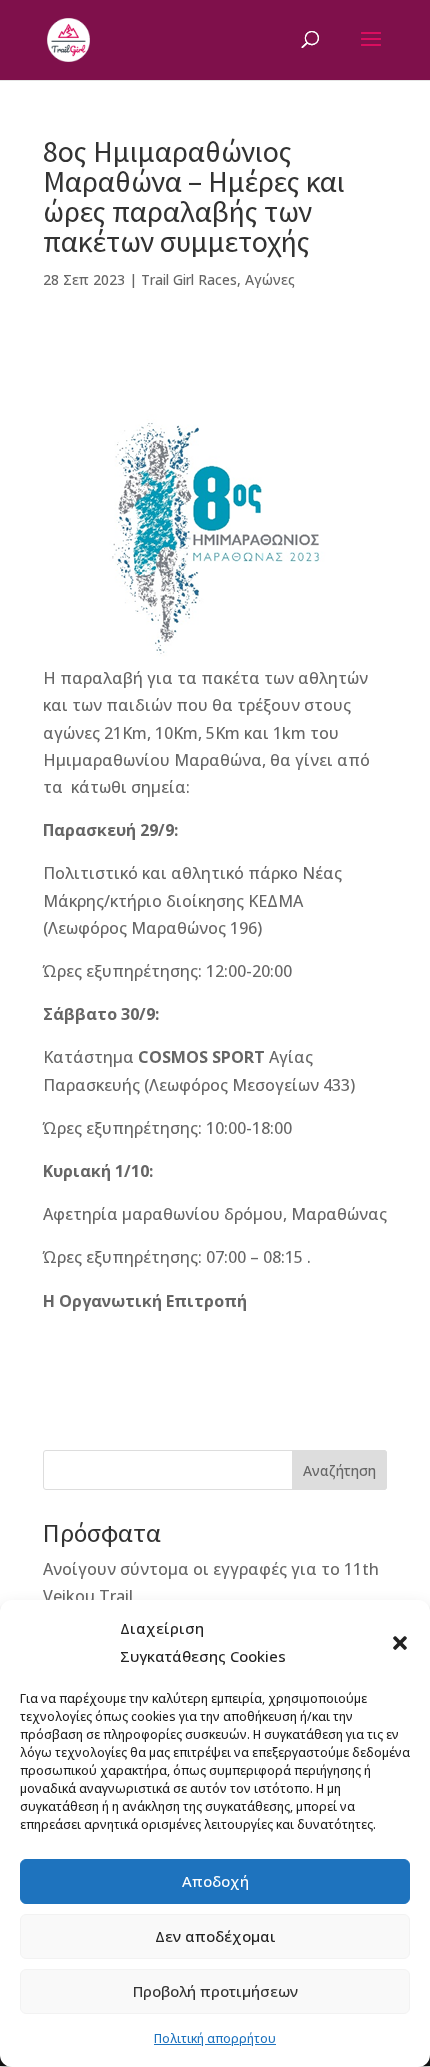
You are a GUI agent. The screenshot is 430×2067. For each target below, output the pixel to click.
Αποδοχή (215, 1881)
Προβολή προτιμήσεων (215, 1991)
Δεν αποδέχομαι (215, 1936)
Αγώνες (270, 279)
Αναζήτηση (339, 1470)
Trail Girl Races (189, 279)
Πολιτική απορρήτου (215, 2038)
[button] (400, 1643)
